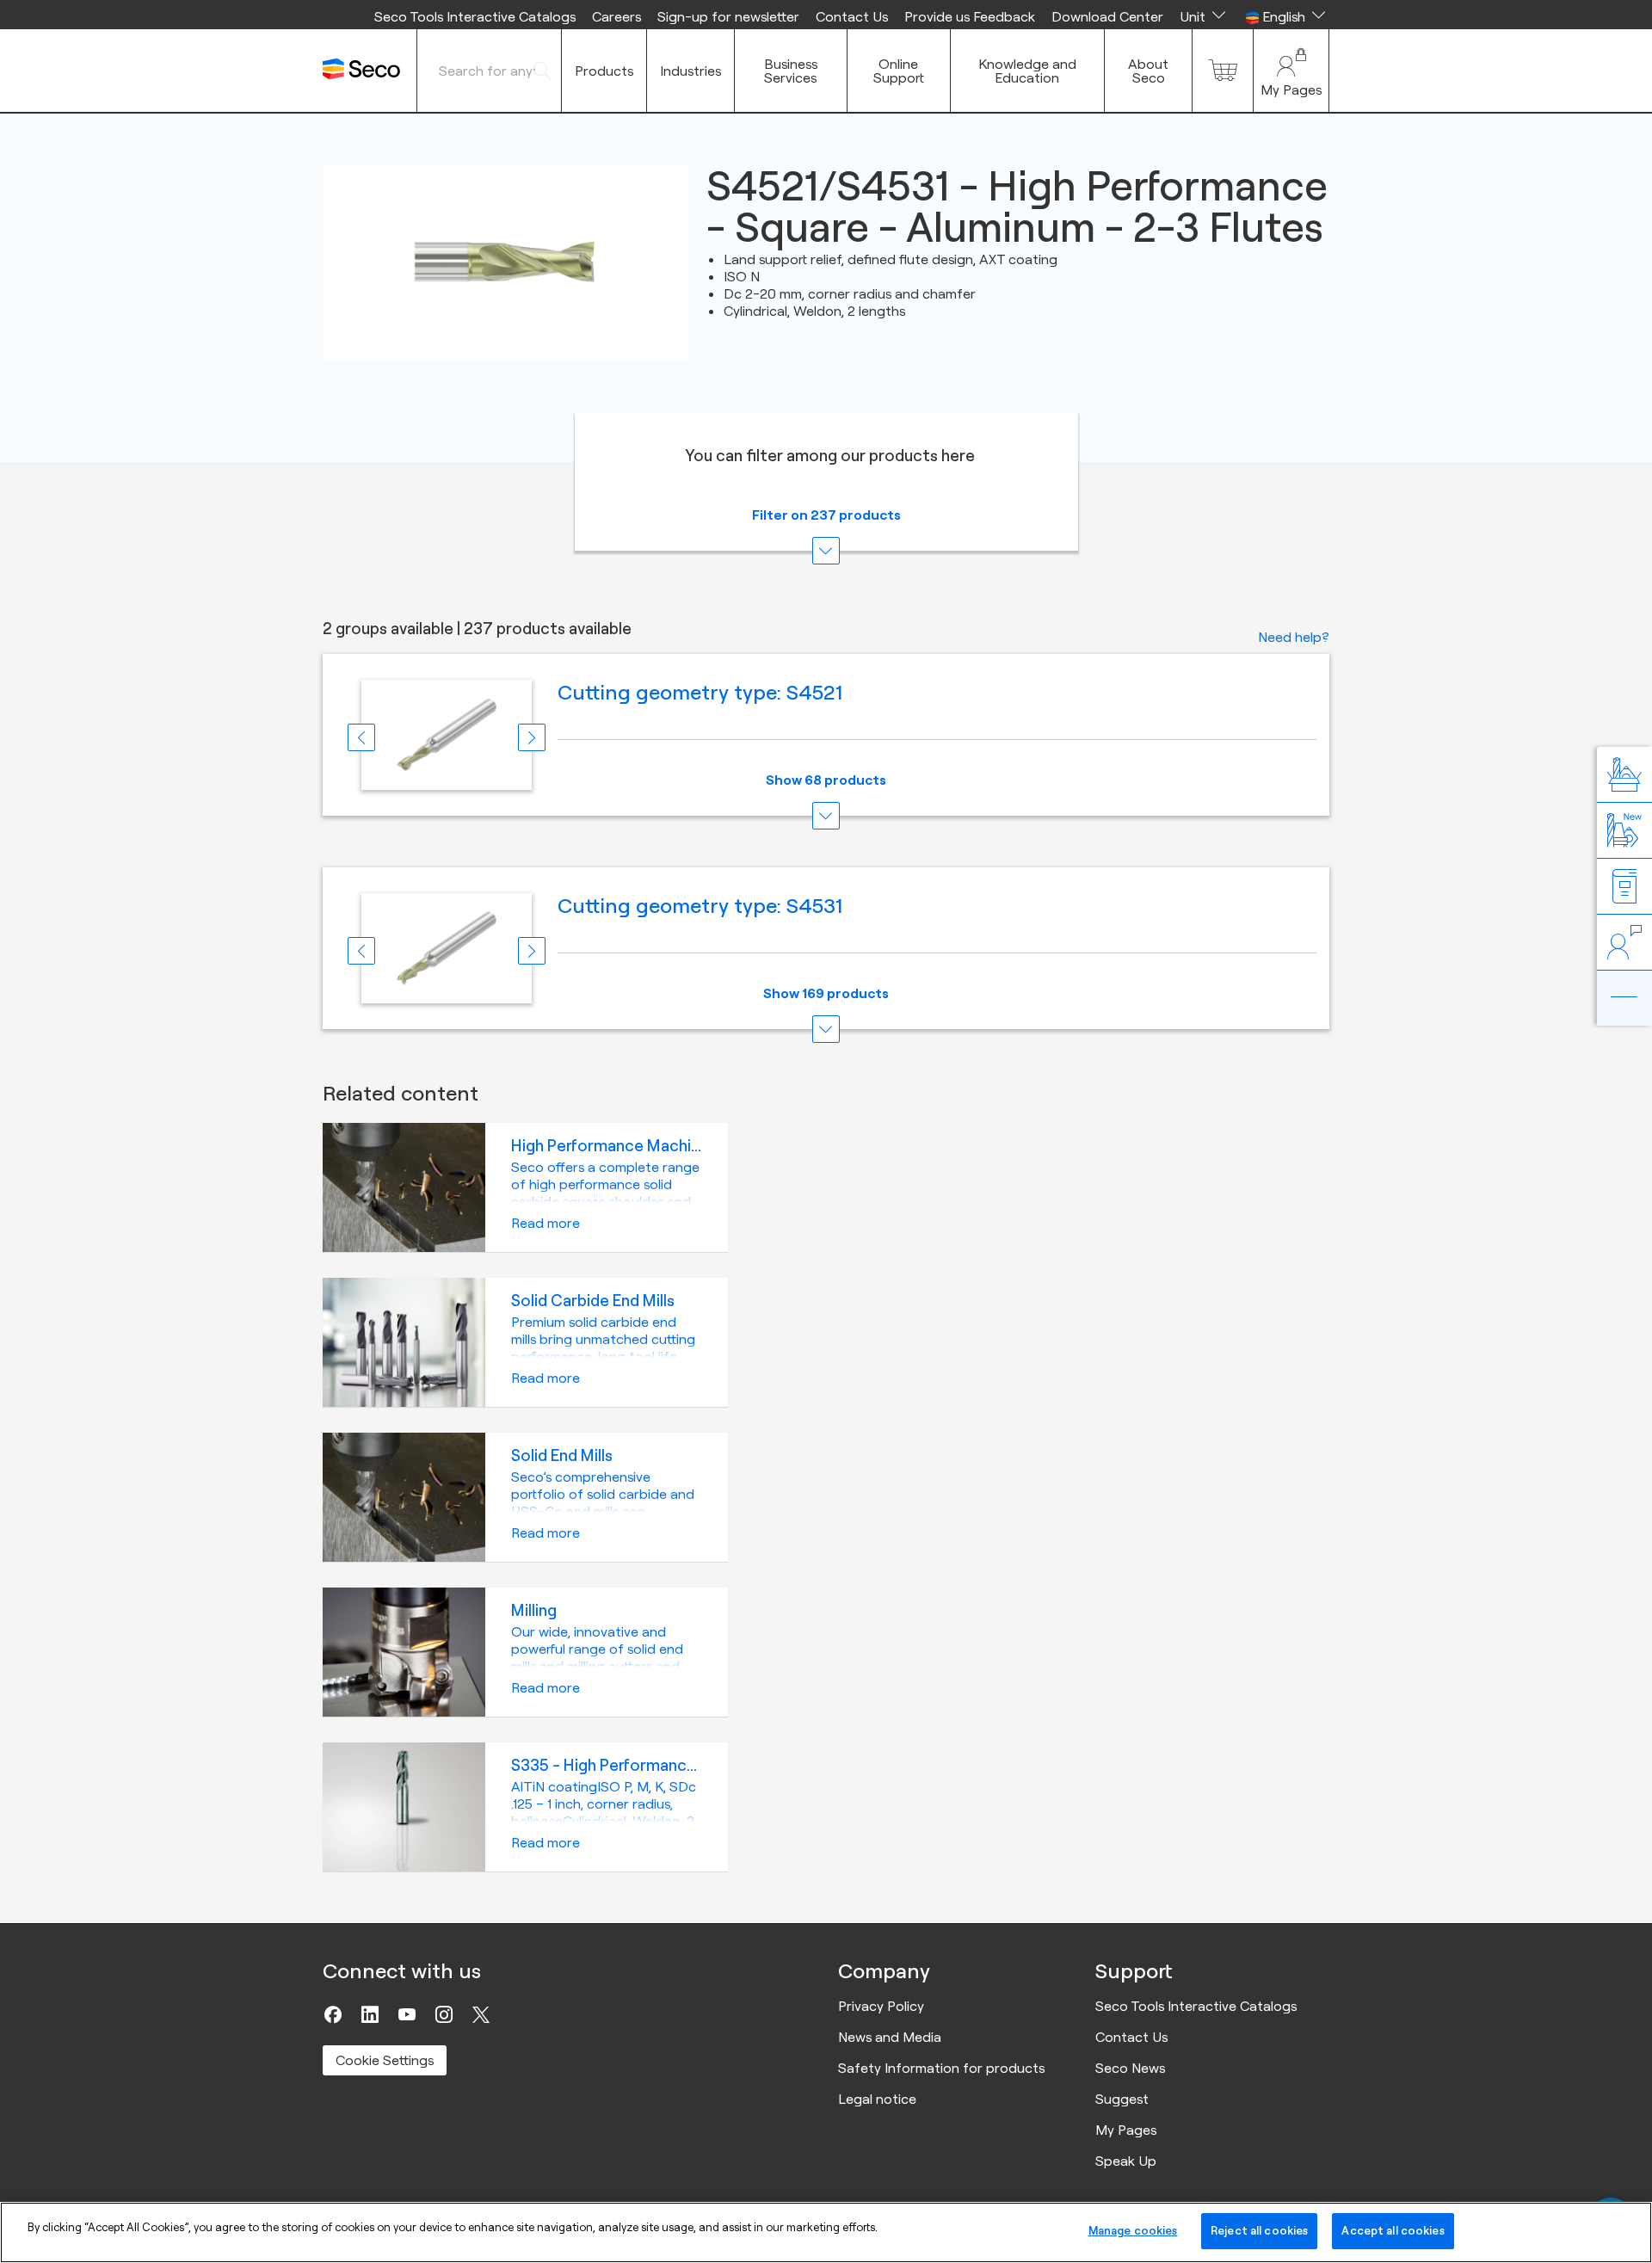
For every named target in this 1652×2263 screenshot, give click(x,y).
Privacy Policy (881, 2006)
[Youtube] (407, 2014)
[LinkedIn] (370, 2014)
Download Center (1107, 16)
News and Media (890, 2037)
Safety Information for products (941, 2068)
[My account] (1291, 71)
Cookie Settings (385, 2060)
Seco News (1130, 2068)
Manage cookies (1133, 2230)
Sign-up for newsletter (728, 16)
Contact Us (852, 16)
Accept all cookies (1393, 2230)
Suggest (1122, 2099)
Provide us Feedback (970, 16)
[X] (481, 2014)
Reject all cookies (1259, 2230)
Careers (616, 16)
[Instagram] (444, 2014)
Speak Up (1126, 2161)
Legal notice (877, 2099)
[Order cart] (1223, 71)
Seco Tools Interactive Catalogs (475, 16)
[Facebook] (333, 2014)
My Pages (1126, 2130)
